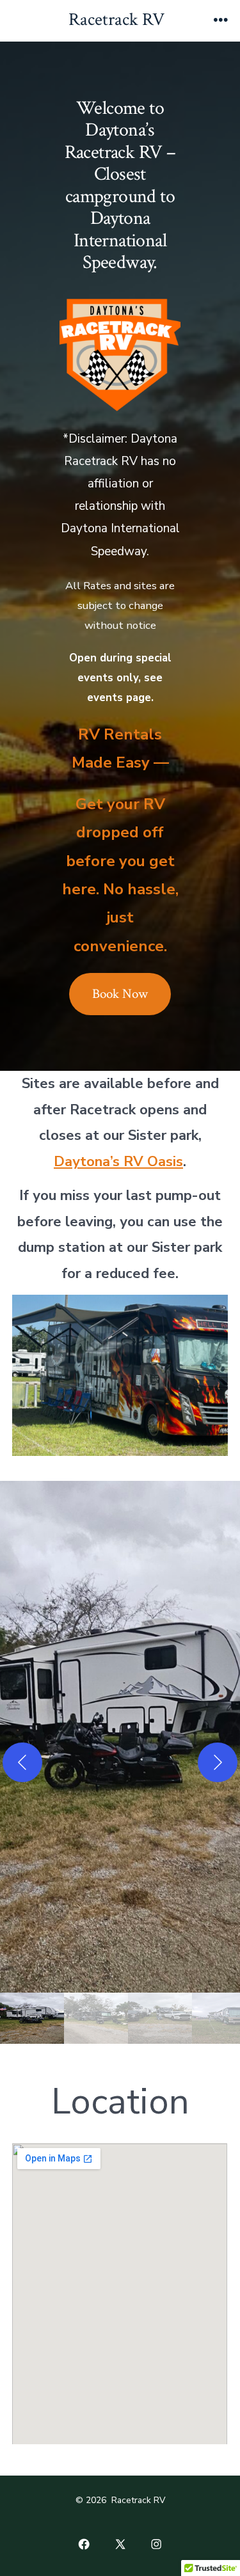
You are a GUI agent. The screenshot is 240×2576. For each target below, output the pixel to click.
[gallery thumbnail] (32, 2018)
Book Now (120, 994)
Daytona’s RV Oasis (118, 1162)
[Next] (218, 1762)
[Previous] (22, 1762)
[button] (120, 1737)
